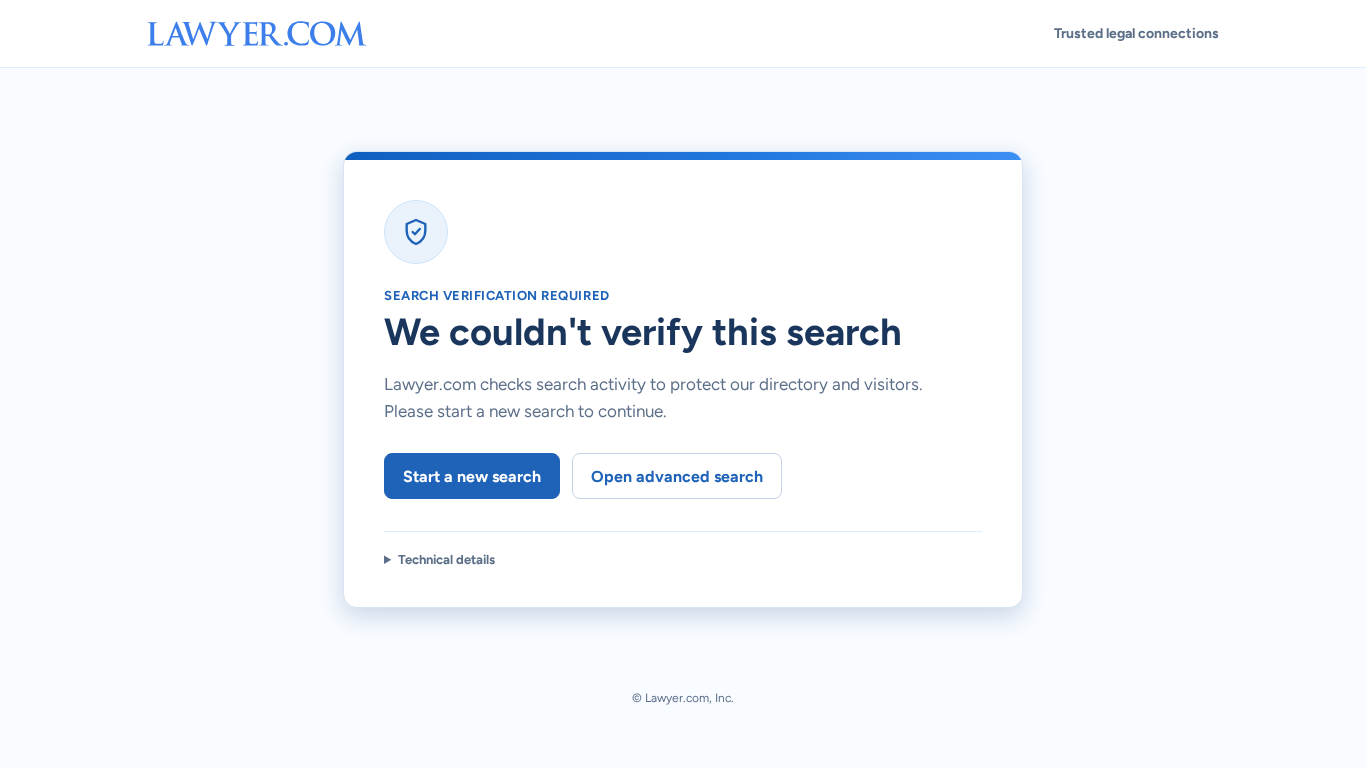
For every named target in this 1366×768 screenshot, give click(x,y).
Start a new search (472, 476)
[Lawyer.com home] (257, 33)
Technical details (446, 559)
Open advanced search (677, 476)
